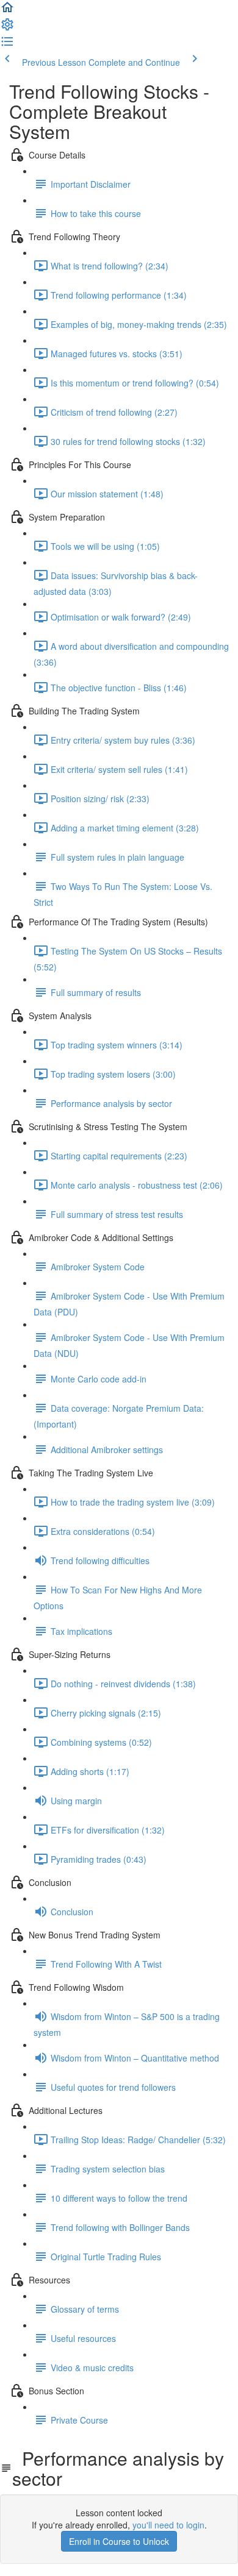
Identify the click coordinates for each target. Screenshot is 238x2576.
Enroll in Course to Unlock (119, 2541)
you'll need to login (168, 2525)
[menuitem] (7, 28)
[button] (7, 11)
